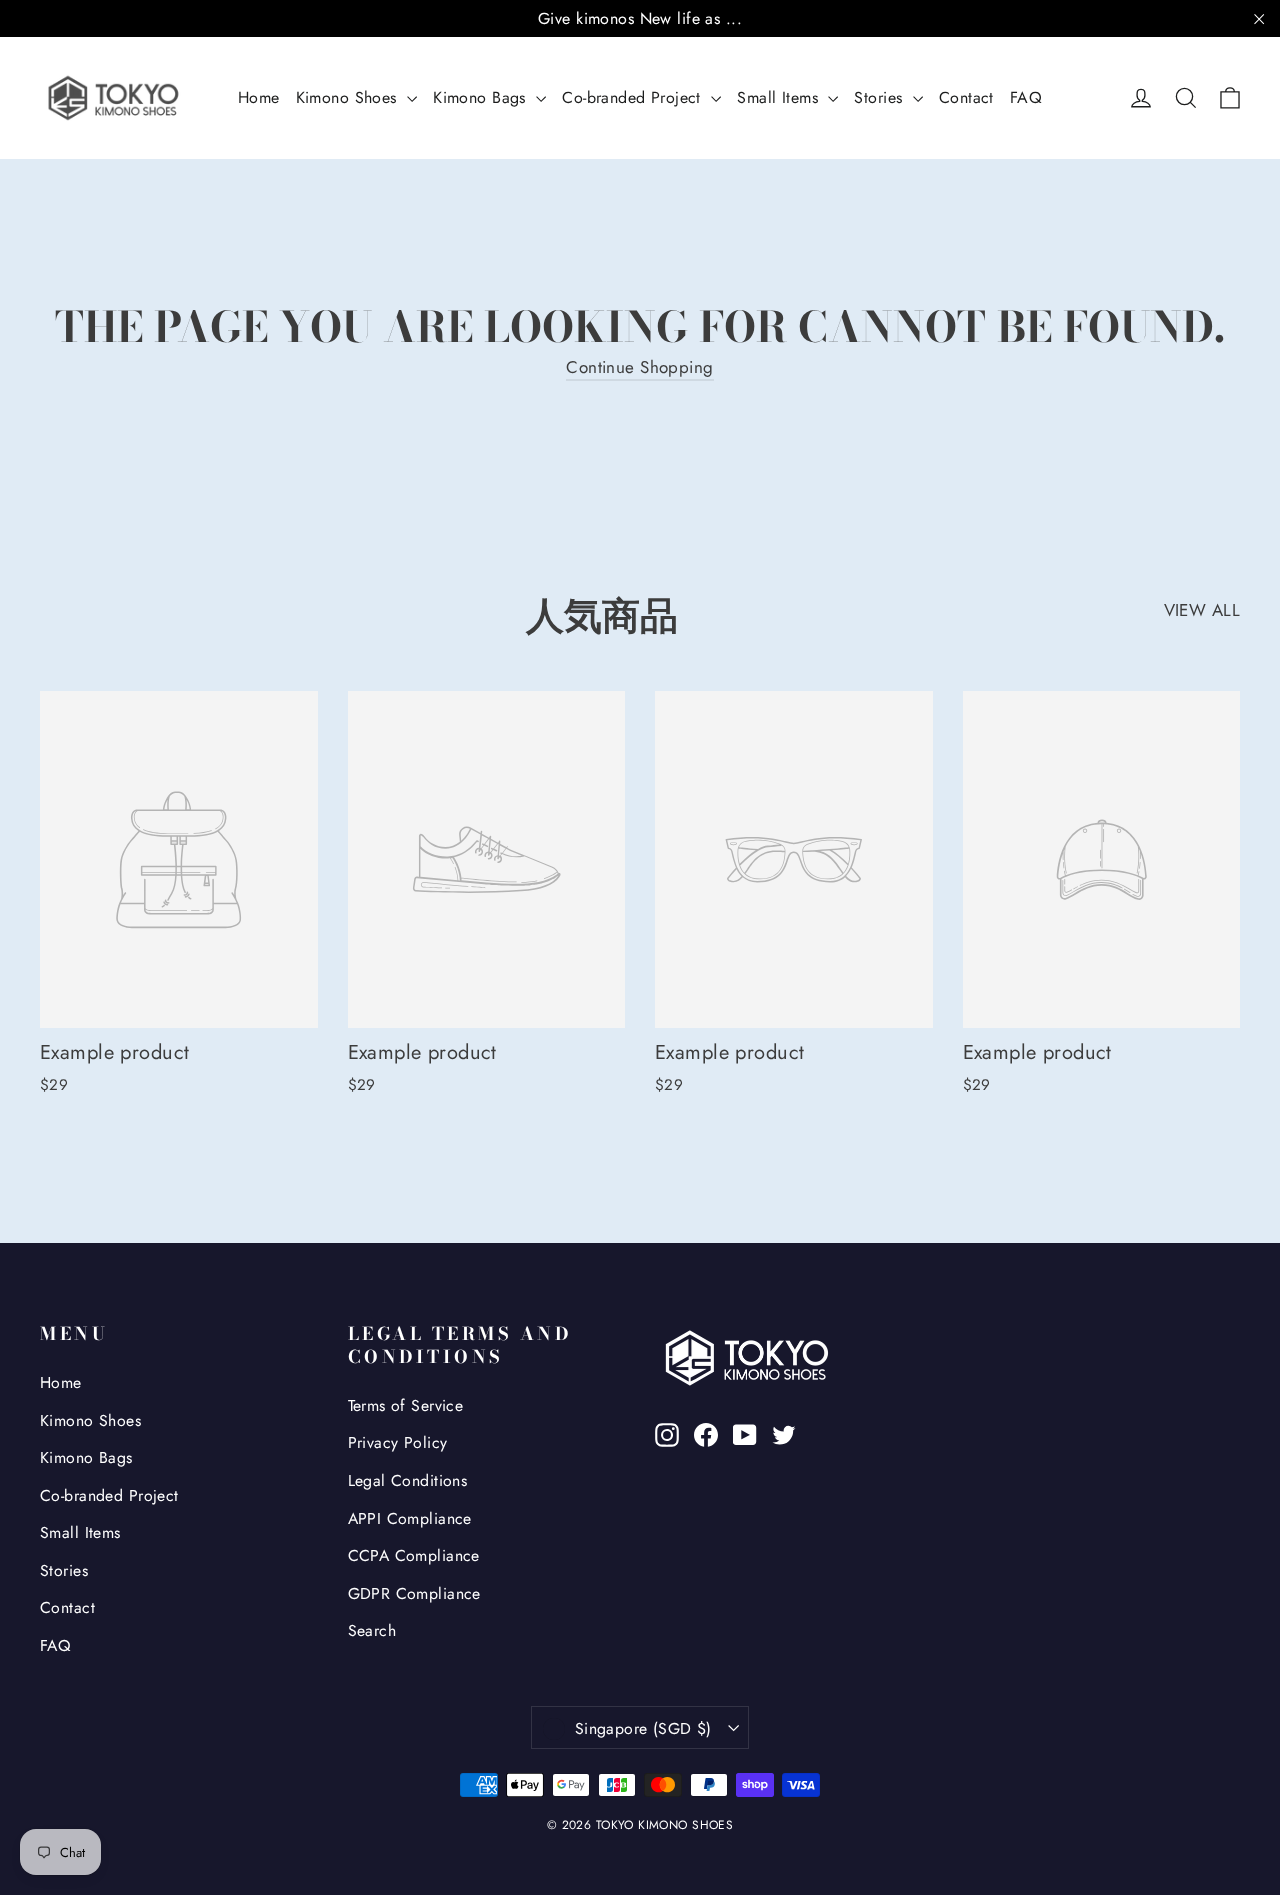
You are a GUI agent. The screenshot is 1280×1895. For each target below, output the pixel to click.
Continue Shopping (639, 367)
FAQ (1026, 97)
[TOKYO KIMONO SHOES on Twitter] (784, 1433)
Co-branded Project (634, 97)
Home (259, 97)
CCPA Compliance (414, 1555)
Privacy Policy (398, 1442)
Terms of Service (406, 1405)
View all (1202, 610)
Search (372, 1630)
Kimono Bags (482, 97)
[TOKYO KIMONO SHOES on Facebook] (706, 1433)
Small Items (780, 97)
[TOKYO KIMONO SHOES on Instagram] (667, 1433)
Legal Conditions (408, 1480)
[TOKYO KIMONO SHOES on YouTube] (745, 1433)
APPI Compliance (410, 1518)
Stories (880, 97)
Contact (966, 97)
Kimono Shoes (349, 97)
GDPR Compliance (414, 1593)
